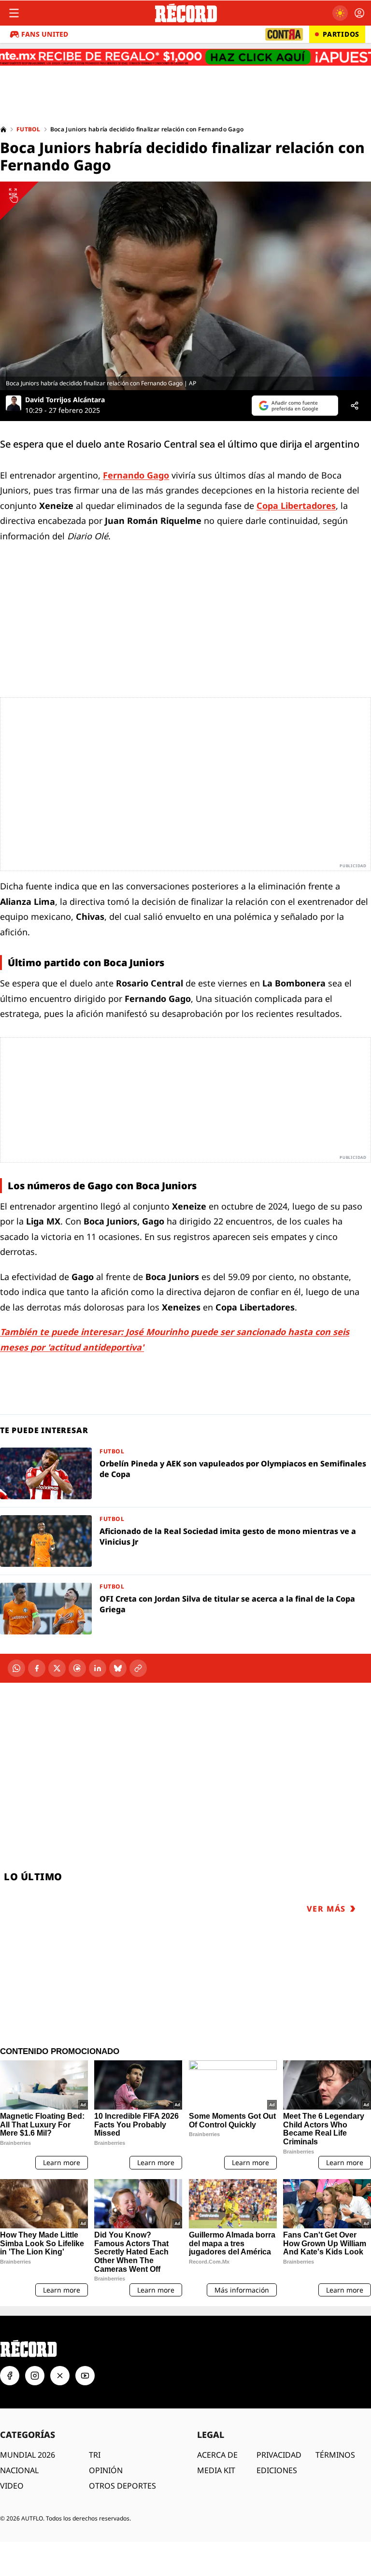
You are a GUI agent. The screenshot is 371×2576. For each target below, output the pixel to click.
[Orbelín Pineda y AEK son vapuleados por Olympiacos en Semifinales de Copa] (185, 1473)
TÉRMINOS (335, 2455)
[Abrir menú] (14, 13)
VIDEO (12, 2486)
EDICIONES (277, 2470)
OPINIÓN (106, 2470)
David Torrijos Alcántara (65, 400)
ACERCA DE (217, 2455)
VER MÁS (326, 1909)
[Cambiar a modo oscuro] (340, 13)
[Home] (3, 129)
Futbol (29, 129)
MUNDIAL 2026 (28, 2455)
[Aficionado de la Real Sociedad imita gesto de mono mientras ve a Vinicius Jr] (185, 1541)
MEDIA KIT (216, 2470)
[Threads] (77, 1668)
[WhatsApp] (16, 1668)
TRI (95, 2455)
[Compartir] (355, 406)
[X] (57, 1668)
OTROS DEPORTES (122, 2486)
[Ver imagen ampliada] (185, 286)
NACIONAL (19, 2470)
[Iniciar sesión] (359, 13)
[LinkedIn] (98, 1668)
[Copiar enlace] (138, 1668)
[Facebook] (37, 1668)
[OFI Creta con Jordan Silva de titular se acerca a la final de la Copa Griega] (185, 1609)
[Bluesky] (118, 1668)
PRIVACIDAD (279, 2455)
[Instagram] (35, 2376)
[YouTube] (85, 2376)
